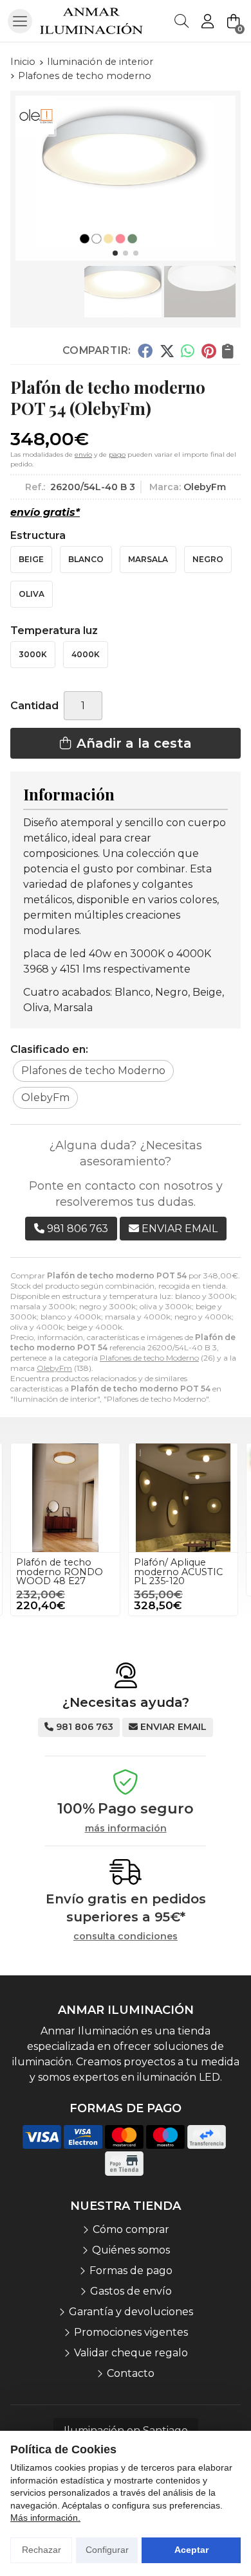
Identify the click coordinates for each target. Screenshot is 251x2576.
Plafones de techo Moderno (149, 1358)
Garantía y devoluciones (131, 2312)
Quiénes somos (131, 2250)
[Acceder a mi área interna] (207, 21)
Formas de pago (131, 2271)
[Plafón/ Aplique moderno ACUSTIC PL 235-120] (183, 1498)
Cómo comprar (131, 2229)
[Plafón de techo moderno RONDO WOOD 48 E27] (65, 1498)
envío (83, 454)
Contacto (131, 2373)
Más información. (45, 2518)
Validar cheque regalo (131, 2353)
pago (117, 454)
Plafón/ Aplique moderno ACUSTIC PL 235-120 (178, 1572)
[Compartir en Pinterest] (209, 351)
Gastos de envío (131, 2291)
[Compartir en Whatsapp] (188, 351)
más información (126, 1829)
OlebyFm (54, 1368)
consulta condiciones (126, 1936)
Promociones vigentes (131, 2332)
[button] (115, 253)
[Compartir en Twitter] (167, 351)
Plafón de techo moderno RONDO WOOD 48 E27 (60, 1572)
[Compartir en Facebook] (145, 351)
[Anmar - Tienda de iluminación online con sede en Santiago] (91, 21)
